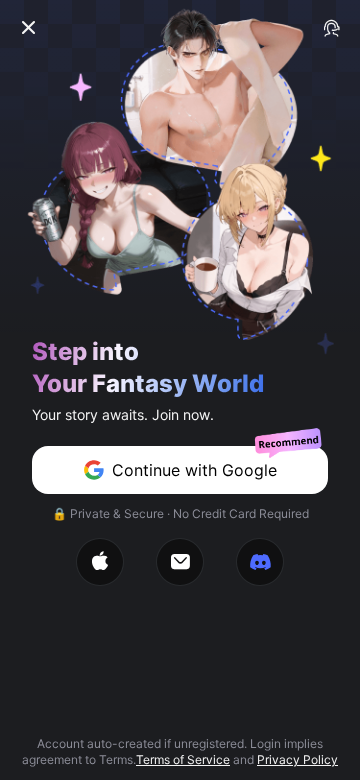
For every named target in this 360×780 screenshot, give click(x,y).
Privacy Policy (297, 759)
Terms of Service (183, 759)
